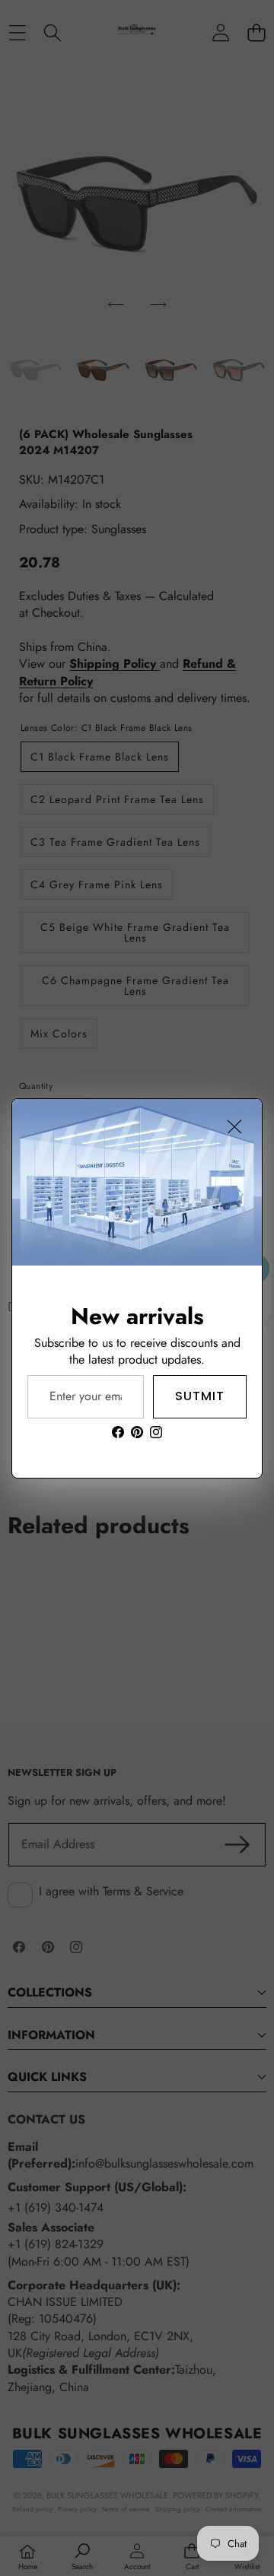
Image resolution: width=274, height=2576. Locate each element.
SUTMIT (200, 1396)
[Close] (234, 1126)
